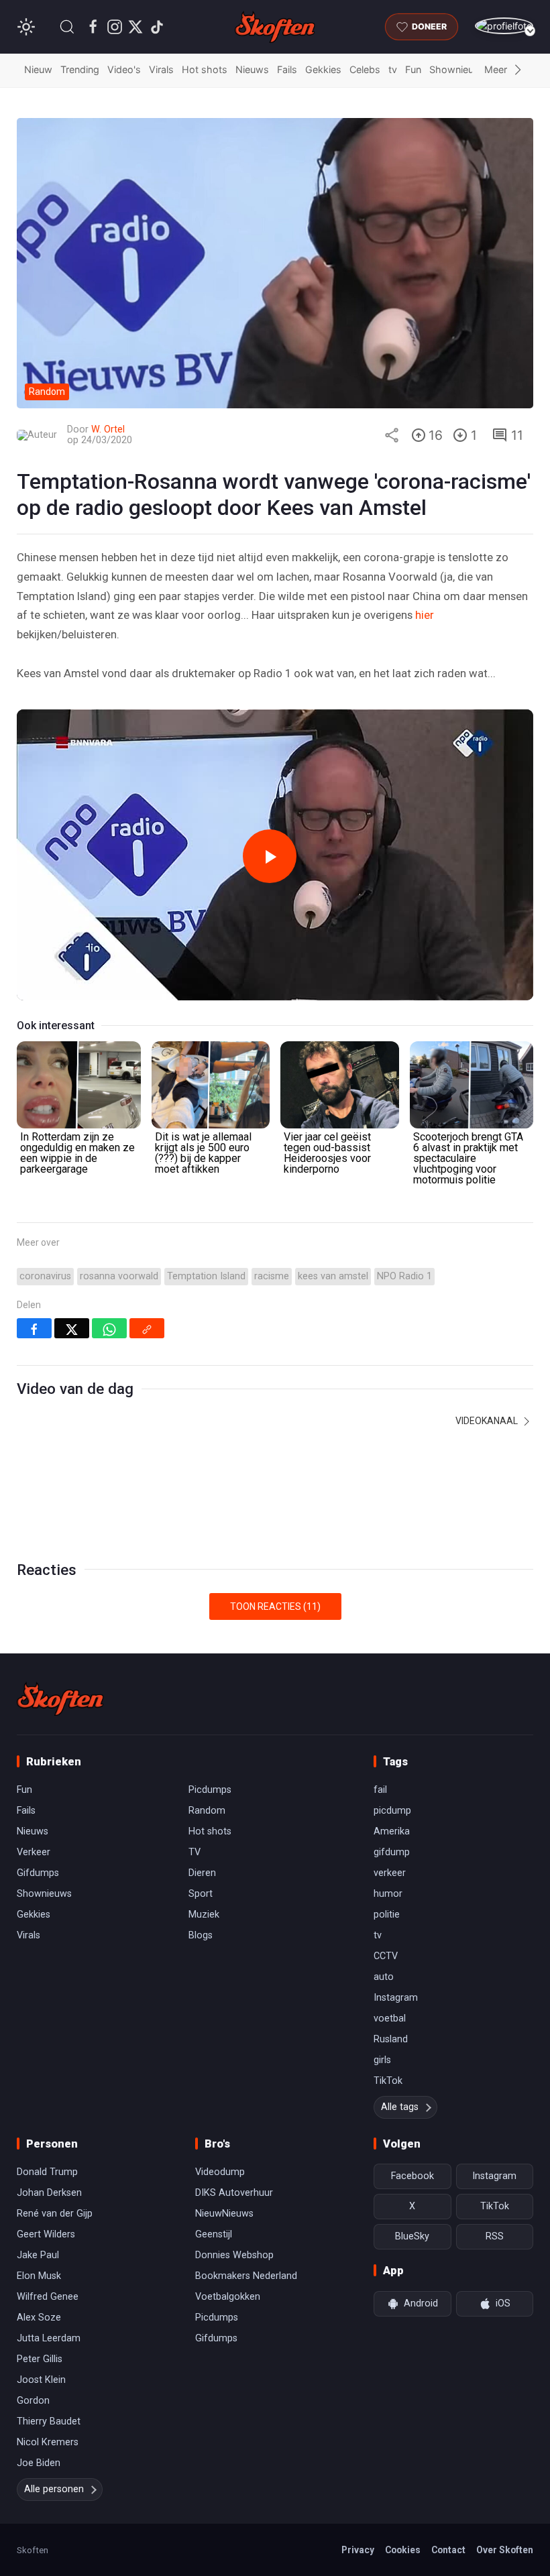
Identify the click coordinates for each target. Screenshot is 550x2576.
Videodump (220, 2172)
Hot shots (205, 69)
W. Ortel (108, 429)
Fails (287, 69)
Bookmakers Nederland (246, 2276)
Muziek (204, 1915)
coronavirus (45, 1276)
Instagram (396, 1998)
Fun (413, 69)
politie (387, 1915)
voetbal (390, 2018)
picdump (392, 1811)
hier (425, 615)
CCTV (386, 1956)
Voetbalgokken (228, 2297)
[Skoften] (60, 1699)
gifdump (392, 1852)
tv (393, 69)
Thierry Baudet (49, 2421)
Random (207, 1811)
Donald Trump (47, 2172)
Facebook (412, 2176)
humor (388, 1894)
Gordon (33, 2401)
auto (384, 1977)
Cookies (403, 2550)
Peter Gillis (40, 2359)
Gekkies (323, 69)
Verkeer (34, 1852)
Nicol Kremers (48, 2442)
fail (380, 1790)
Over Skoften (505, 2550)
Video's (124, 69)
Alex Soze (39, 2318)
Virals (161, 69)
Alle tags (400, 2107)
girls (382, 2060)
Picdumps (210, 1790)
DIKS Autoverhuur (234, 2193)
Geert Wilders (46, 2234)
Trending (80, 69)
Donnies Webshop (234, 2255)
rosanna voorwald (119, 1276)
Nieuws (252, 69)
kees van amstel (333, 1276)
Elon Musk (39, 2276)
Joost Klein (41, 2380)
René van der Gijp (55, 2214)
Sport (201, 1894)
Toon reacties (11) (275, 1606)
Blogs (201, 1935)
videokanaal (488, 1421)
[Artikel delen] (392, 435)
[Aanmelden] (504, 26)
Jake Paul (38, 2255)
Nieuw (38, 69)
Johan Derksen (49, 2193)
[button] (67, 27)
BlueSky (412, 2236)
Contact (448, 2550)
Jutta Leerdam (49, 2338)
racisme (272, 1276)
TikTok (388, 2081)
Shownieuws (458, 69)
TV (195, 1852)
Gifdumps (38, 1873)
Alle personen (54, 2489)
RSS (495, 2236)
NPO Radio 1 (404, 1276)
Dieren (202, 1873)
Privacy (358, 2550)
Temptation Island (206, 1276)
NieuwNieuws (224, 2214)
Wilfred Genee (48, 2297)
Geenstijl (214, 2234)
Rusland (391, 2039)
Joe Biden (39, 2463)
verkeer (390, 1873)
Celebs (365, 69)
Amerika (392, 1831)
